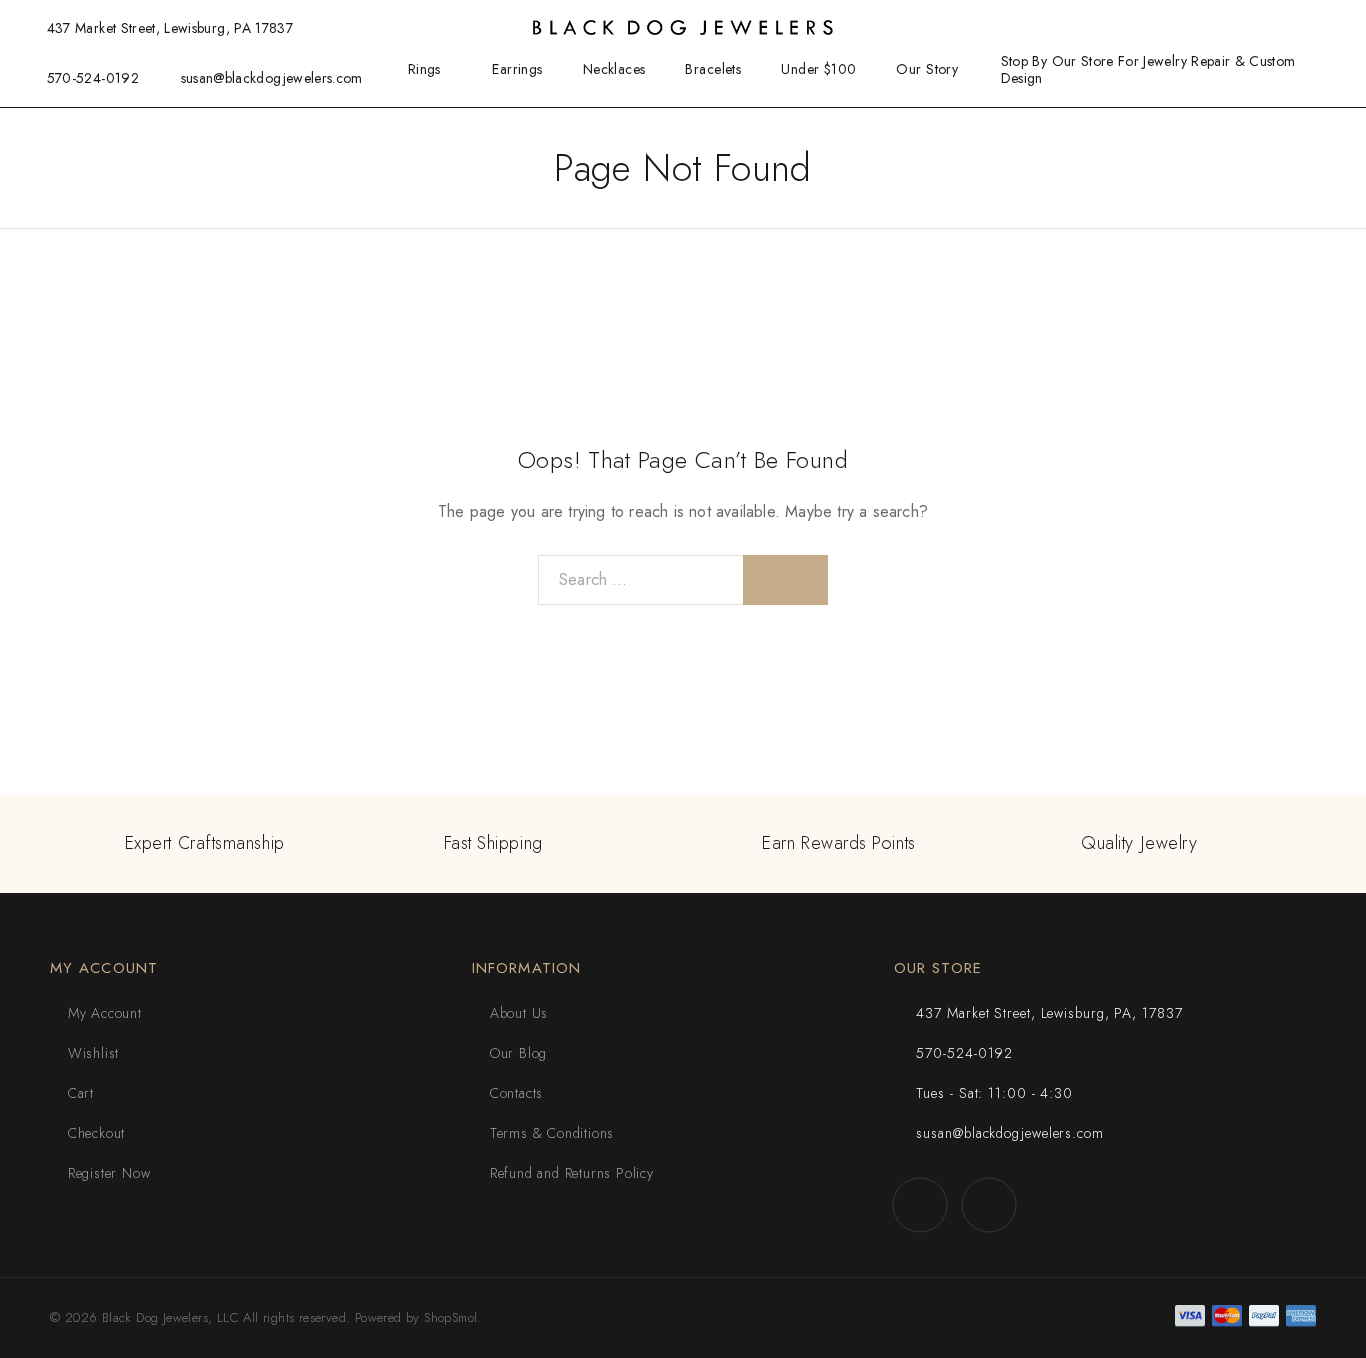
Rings (424, 69)
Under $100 (818, 69)
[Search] (1233, 28)
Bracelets (713, 69)
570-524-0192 (93, 78)
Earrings (517, 69)
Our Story (927, 69)
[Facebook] (920, 1204)
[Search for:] (641, 580)
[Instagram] (989, 1204)
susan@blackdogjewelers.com (272, 78)
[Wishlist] (1297, 27)
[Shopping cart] (1330, 27)
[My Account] (1265, 28)
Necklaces (614, 69)
